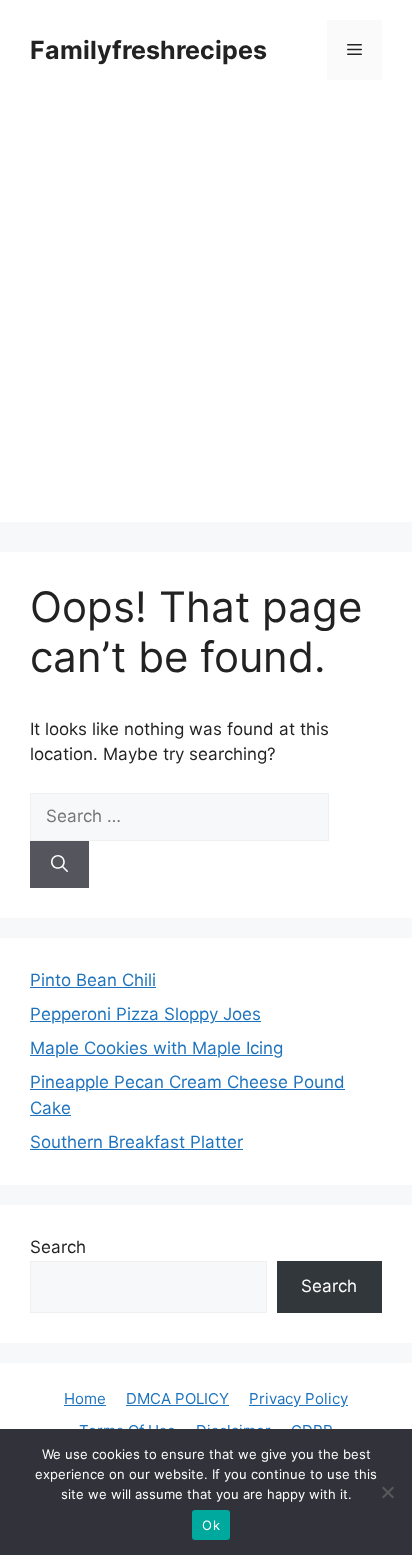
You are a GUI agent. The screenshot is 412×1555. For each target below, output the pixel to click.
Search (58, 1247)
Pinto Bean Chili (93, 980)
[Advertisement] (206, 316)
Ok (211, 1525)
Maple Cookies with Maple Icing (156, 1048)
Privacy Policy (298, 1398)
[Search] (59, 865)
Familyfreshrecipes (148, 50)
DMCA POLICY (177, 1398)
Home (85, 1398)
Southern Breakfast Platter (136, 1142)
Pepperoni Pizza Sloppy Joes (145, 1014)
